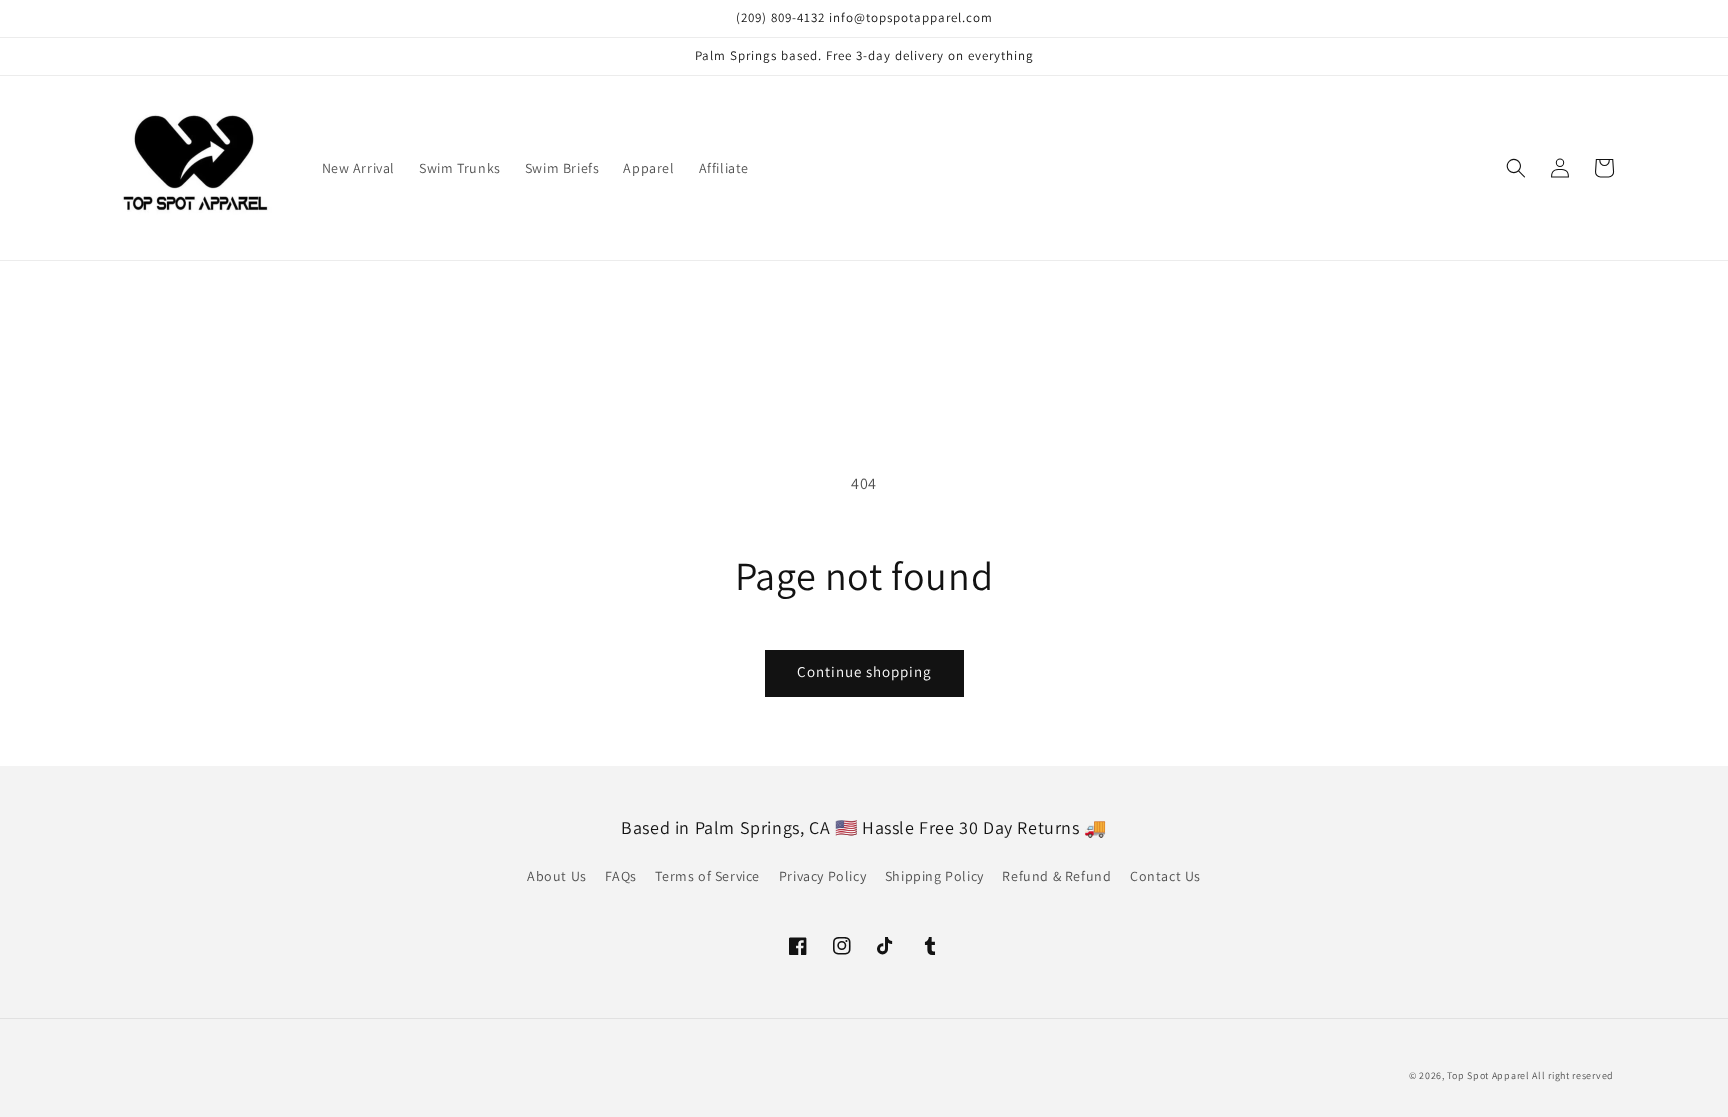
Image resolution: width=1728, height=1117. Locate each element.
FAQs (620, 876)
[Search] (1516, 168)
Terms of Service (707, 876)
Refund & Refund (1056, 876)
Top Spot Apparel (1488, 1075)
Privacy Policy (822, 876)
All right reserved (1573, 1075)
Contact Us (1165, 876)
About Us (557, 876)
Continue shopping (864, 671)
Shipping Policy (934, 876)
